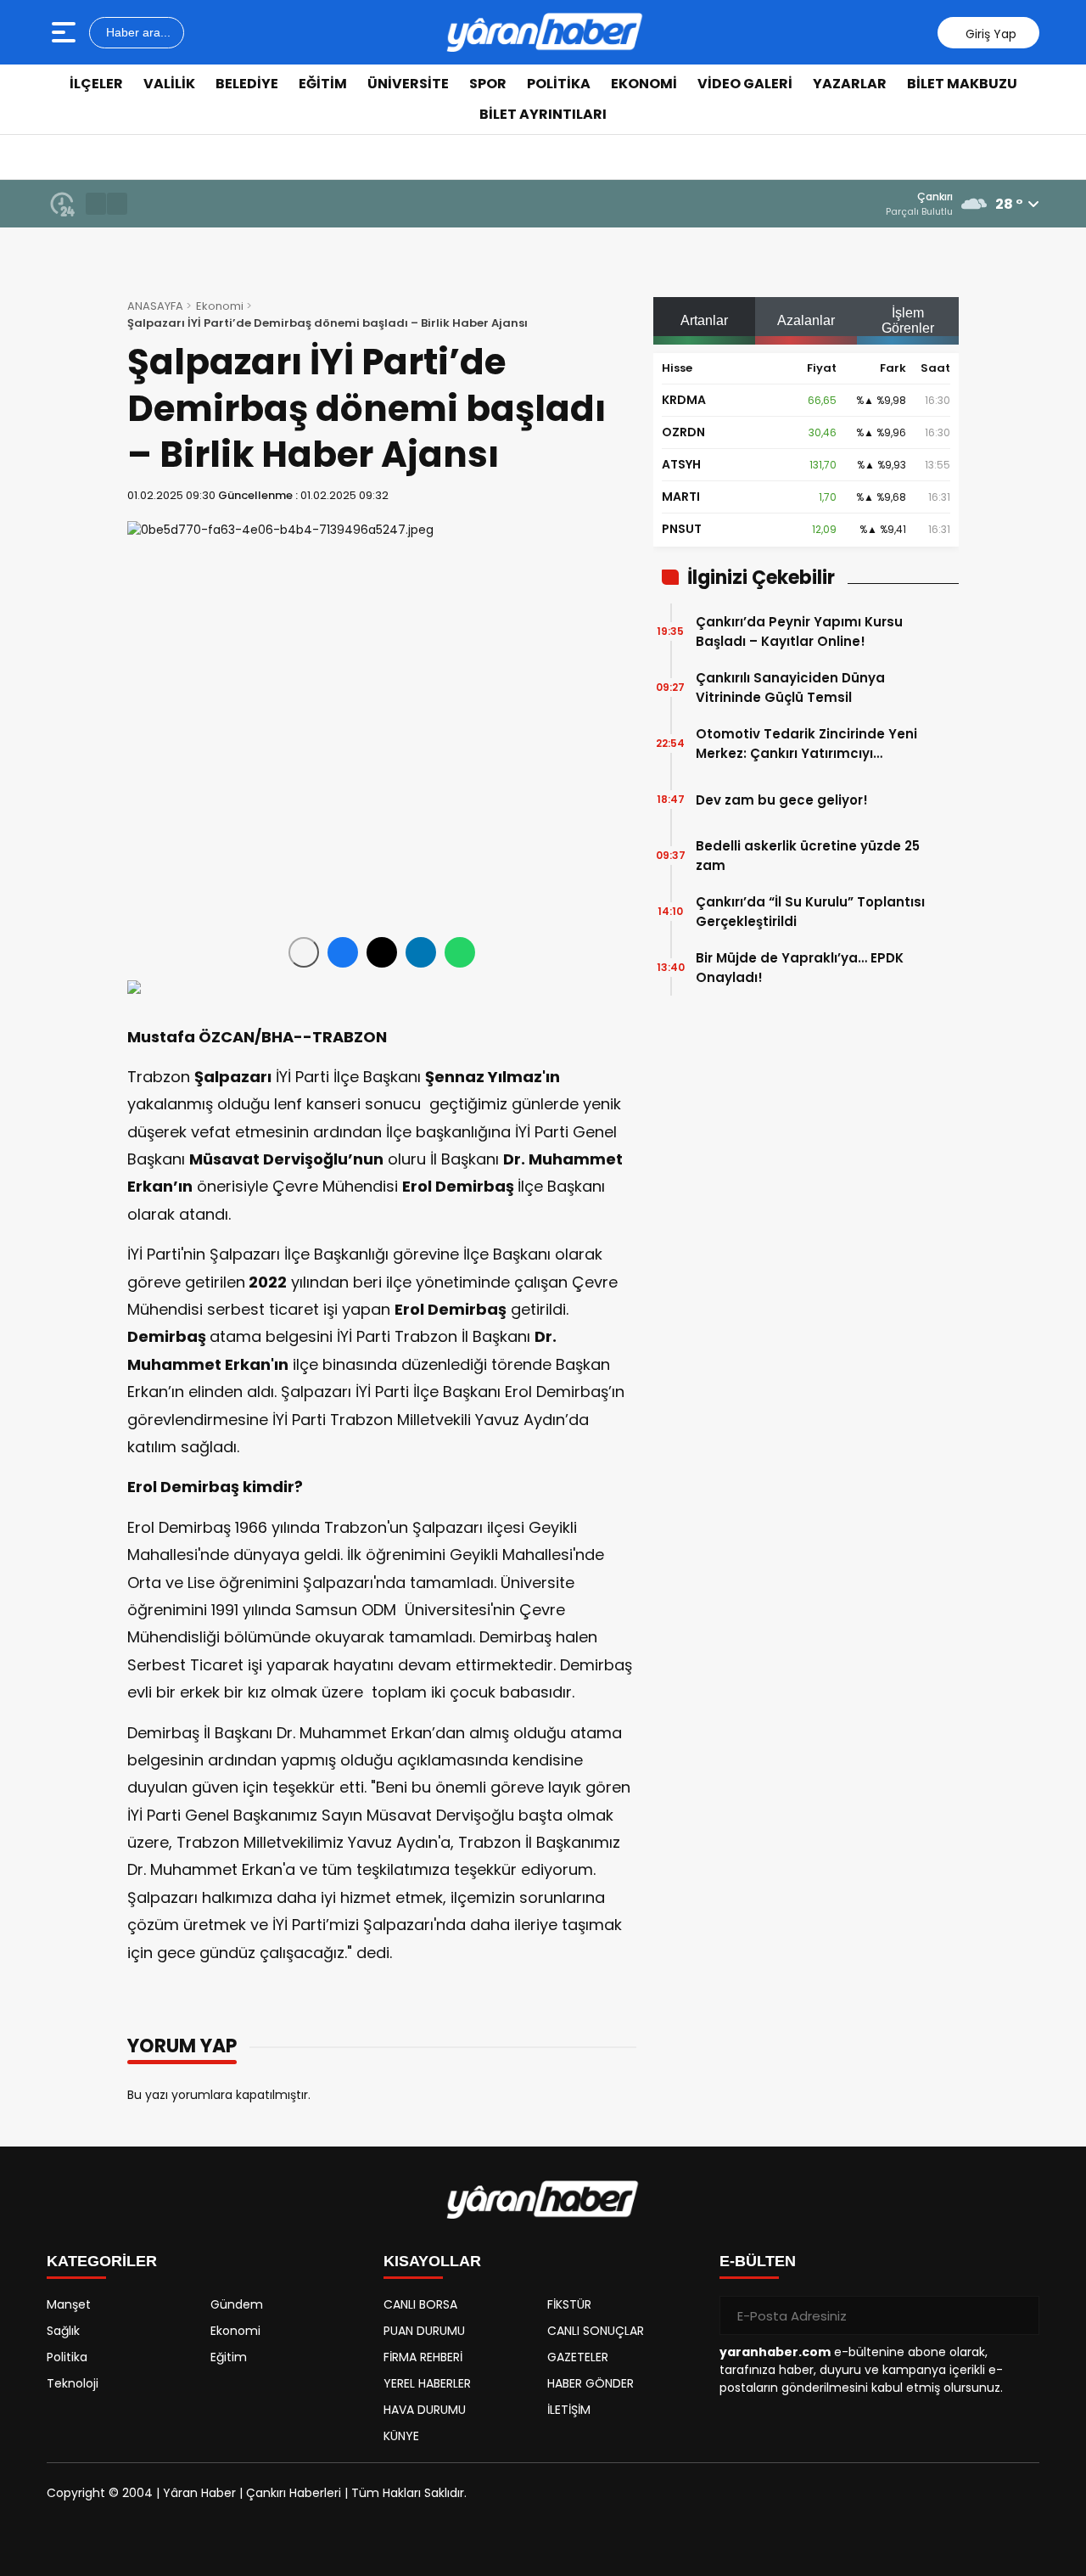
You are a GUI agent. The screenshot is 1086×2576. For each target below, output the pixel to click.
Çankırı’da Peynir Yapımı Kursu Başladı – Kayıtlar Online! (799, 631)
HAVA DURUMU (425, 2410)
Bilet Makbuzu (962, 84)
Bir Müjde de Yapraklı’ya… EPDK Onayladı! (800, 968)
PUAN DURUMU (424, 2331)
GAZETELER (578, 2357)
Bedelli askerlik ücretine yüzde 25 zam (808, 856)
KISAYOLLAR (432, 2261)
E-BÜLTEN (758, 2261)
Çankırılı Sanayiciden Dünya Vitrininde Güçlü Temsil (790, 687)
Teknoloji (73, 2383)
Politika (559, 84)
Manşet (69, 2304)
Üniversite (408, 84)
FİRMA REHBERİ (423, 2357)
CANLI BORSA (420, 2304)
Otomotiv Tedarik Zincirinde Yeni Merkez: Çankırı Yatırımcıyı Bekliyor (806, 744)
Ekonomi (644, 84)
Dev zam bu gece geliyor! (782, 800)
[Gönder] (1020, 2315)
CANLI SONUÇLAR (596, 2331)
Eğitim (323, 84)
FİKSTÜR (569, 2304)
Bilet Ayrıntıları (543, 114)
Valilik (169, 84)
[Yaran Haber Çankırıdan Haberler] (545, 32)
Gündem (237, 2304)
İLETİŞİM (569, 2410)
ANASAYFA (155, 306)
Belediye (247, 84)
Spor (488, 84)
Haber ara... (137, 32)
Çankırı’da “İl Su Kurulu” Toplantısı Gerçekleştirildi (810, 912)
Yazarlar (850, 84)
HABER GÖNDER (591, 2383)
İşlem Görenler (908, 320)
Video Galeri (745, 84)
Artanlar (704, 320)
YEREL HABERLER (427, 2383)
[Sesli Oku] (304, 952)
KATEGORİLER (102, 2261)
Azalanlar (806, 320)
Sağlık (63, 2331)
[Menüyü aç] (66, 32)
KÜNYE (401, 2436)
